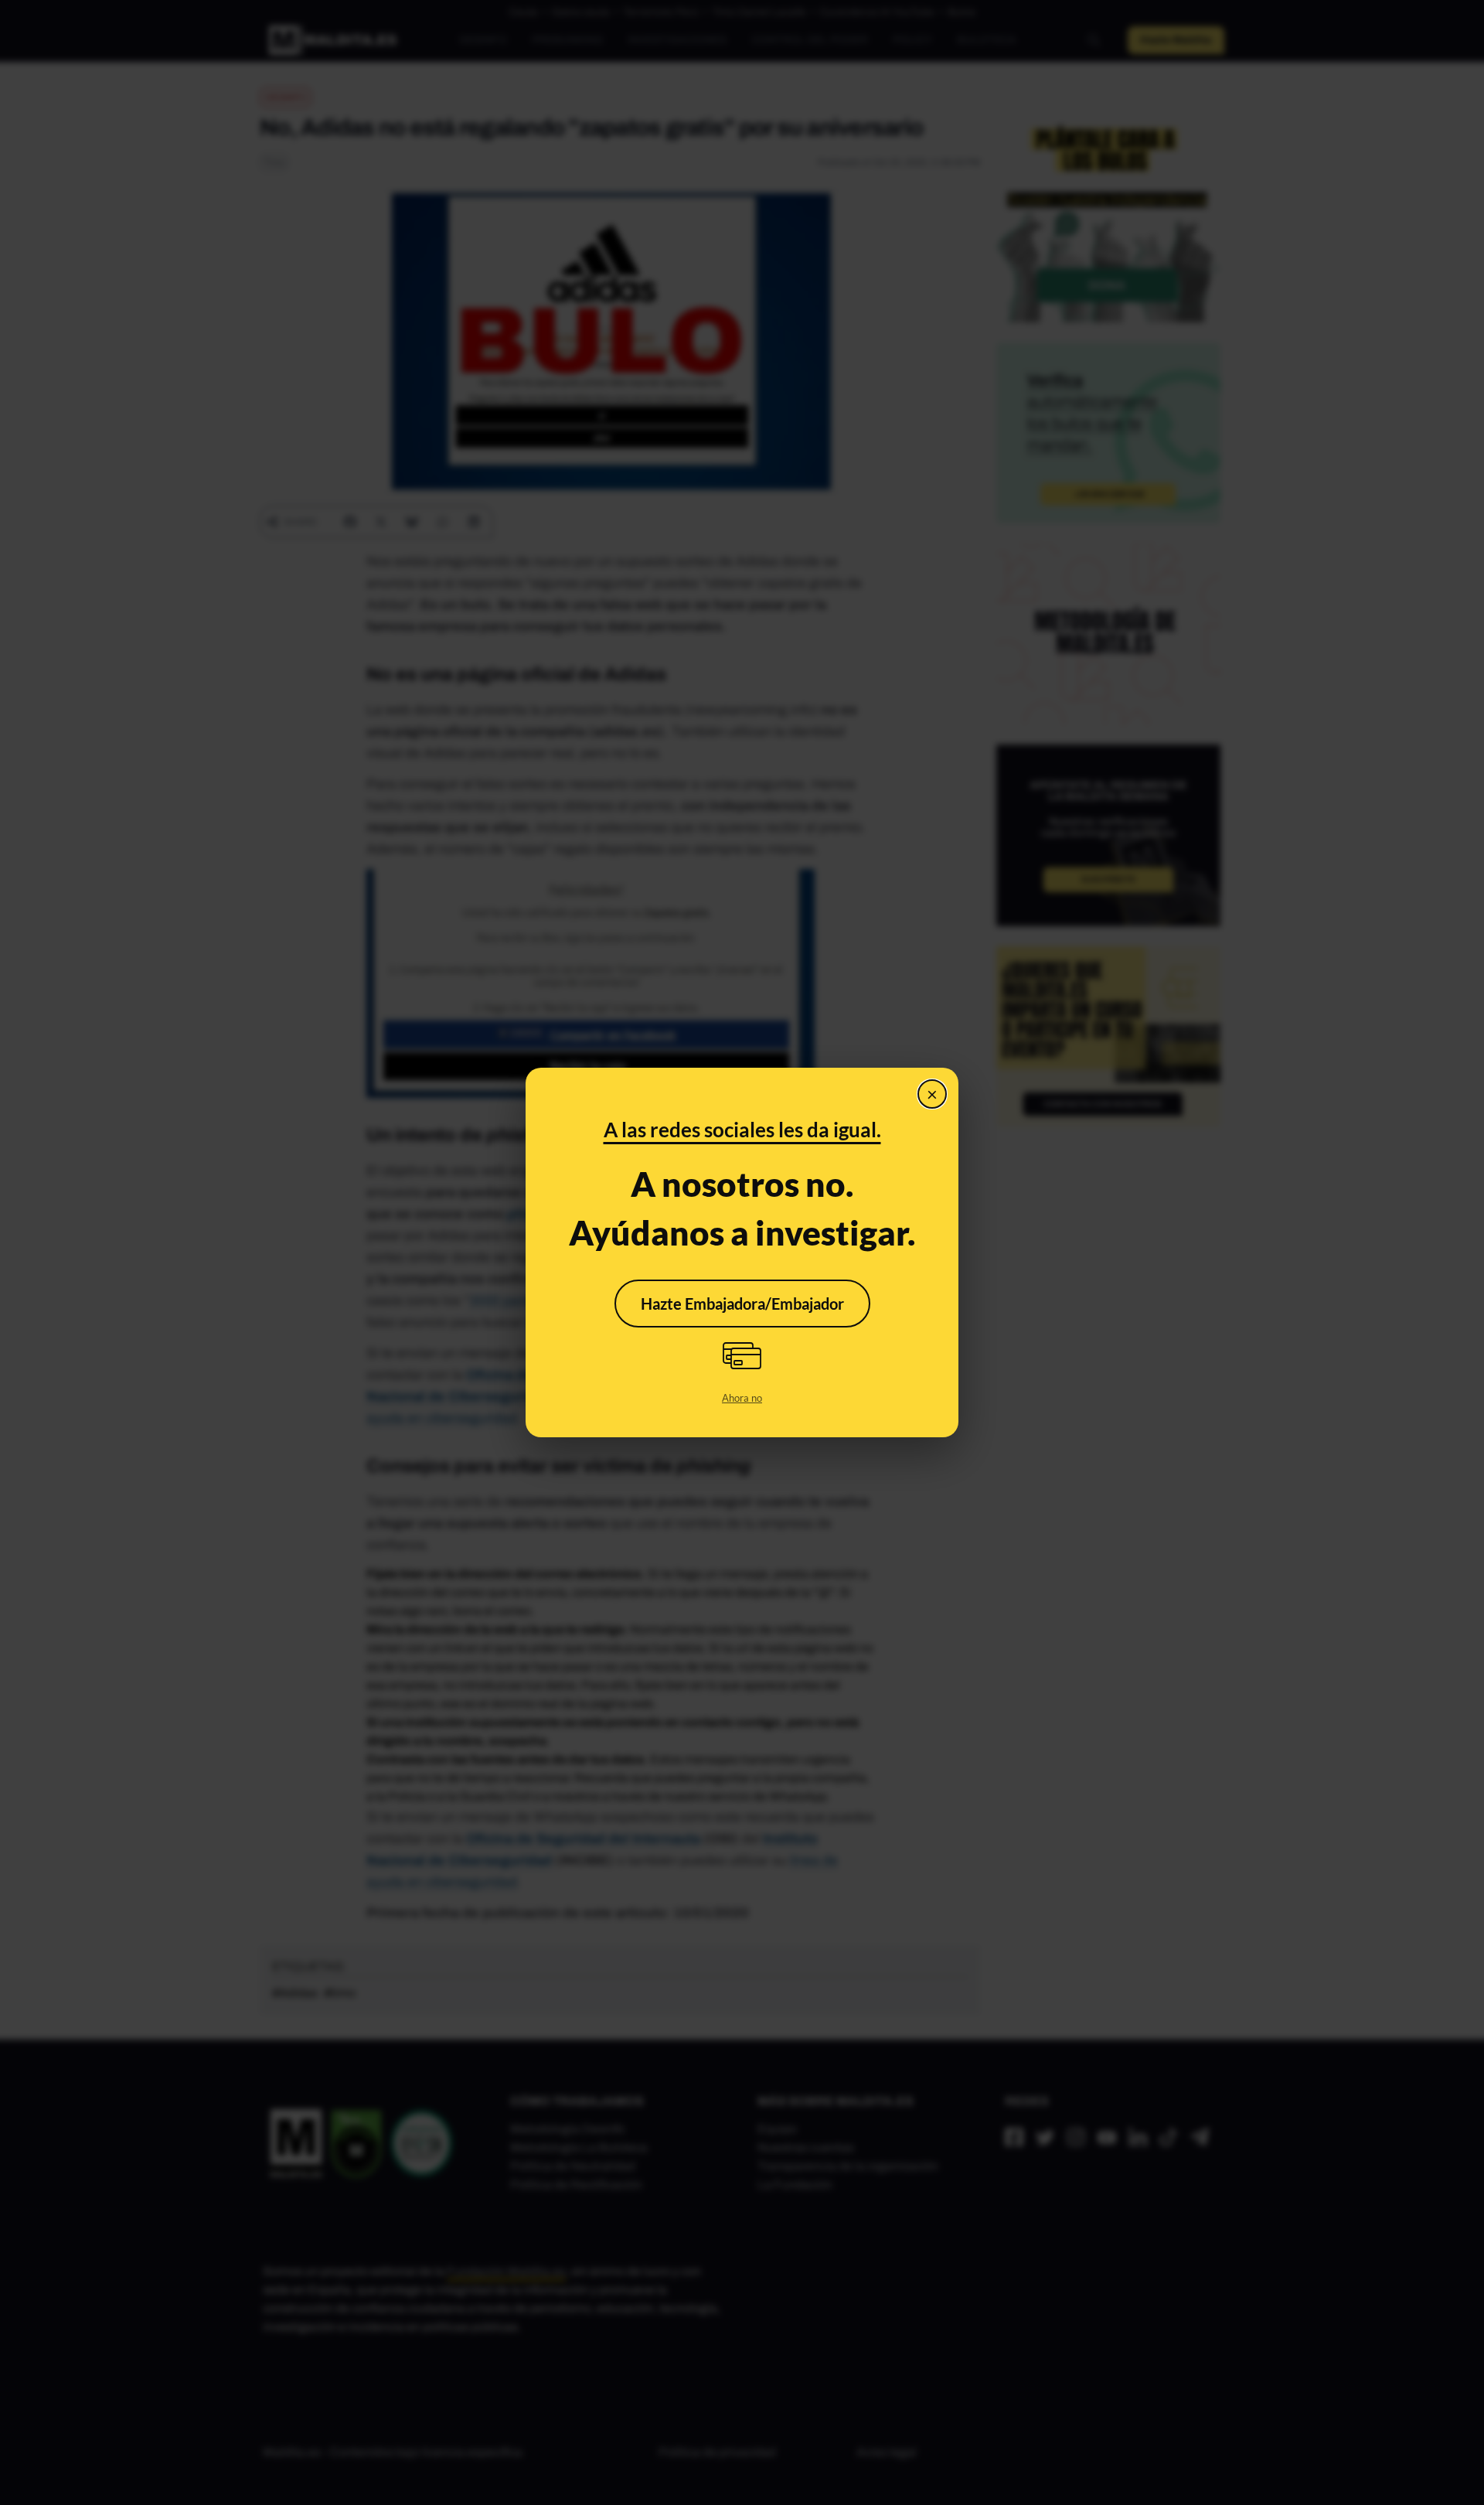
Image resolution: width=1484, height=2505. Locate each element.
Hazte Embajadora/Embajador (742, 1304)
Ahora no (742, 1398)
